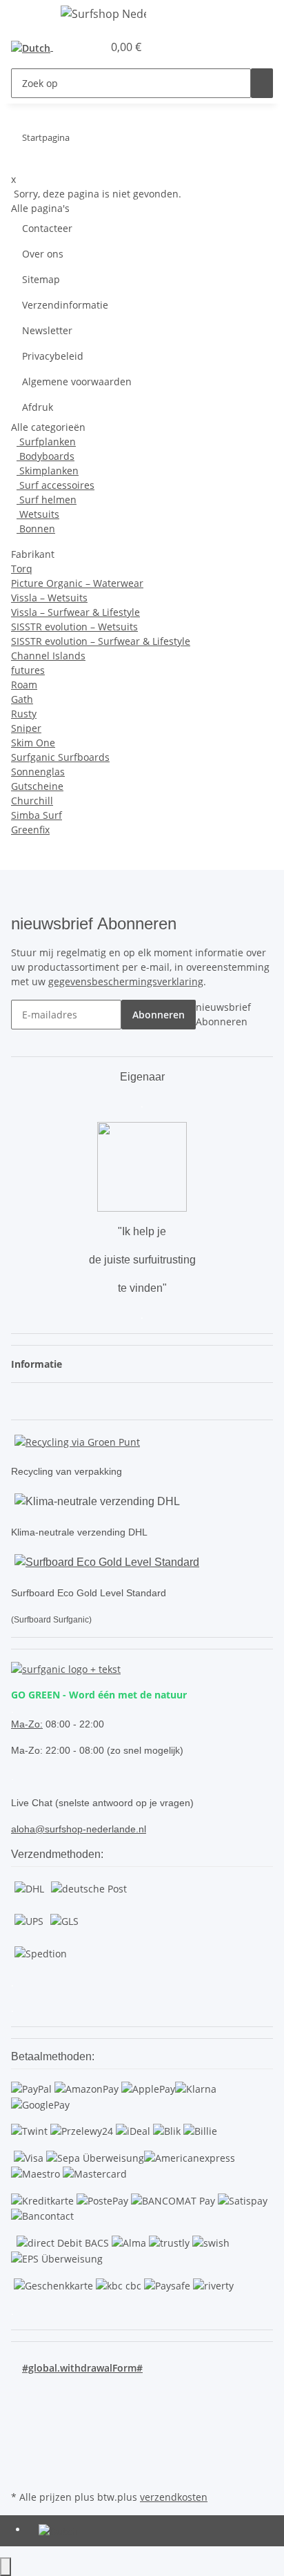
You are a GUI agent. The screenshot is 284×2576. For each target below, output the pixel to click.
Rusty (24, 714)
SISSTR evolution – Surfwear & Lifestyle (101, 641)
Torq (22, 569)
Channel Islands (48, 656)
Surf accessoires (55, 485)
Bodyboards (45, 456)
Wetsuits (38, 514)
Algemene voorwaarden (77, 381)
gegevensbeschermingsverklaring (126, 981)
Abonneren (159, 1015)
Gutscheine (37, 786)
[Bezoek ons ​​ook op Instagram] (22, 2439)
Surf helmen (47, 500)
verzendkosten (174, 2497)
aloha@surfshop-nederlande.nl (79, 1829)
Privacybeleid (53, 356)
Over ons (43, 254)
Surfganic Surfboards (60, 757)
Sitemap (41, 279)
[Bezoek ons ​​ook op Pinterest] (22, 2423)
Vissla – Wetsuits (49, 598)
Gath (22, 699)
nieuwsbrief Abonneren (223, 1014)
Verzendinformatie (65, 305)
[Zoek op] (262, 83)
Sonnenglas (38, 772)
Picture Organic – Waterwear (77, 583)
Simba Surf (37, 815)
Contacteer (47, 228)
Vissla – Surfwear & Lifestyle (75, 612)
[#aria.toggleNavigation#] (28, 16)
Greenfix (30, 830)
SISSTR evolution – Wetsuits (74, 627)
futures (28, 670)
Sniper (26, 728)
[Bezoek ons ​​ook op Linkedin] (22, 2471)
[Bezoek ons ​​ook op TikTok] (22, 2455)
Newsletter (47, 330)
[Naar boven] (6, 2567)
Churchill (32, 801)
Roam (24, 685)
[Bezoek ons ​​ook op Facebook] (22, 2391)
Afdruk (38, 407)
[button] (77, 47)
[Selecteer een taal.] (35, 47)
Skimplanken (48, 471)
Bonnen (36, 529)
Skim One (33, 743)
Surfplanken (46, 442)
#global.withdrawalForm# (82, 2368)
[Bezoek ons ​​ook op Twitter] (22, 2407)
